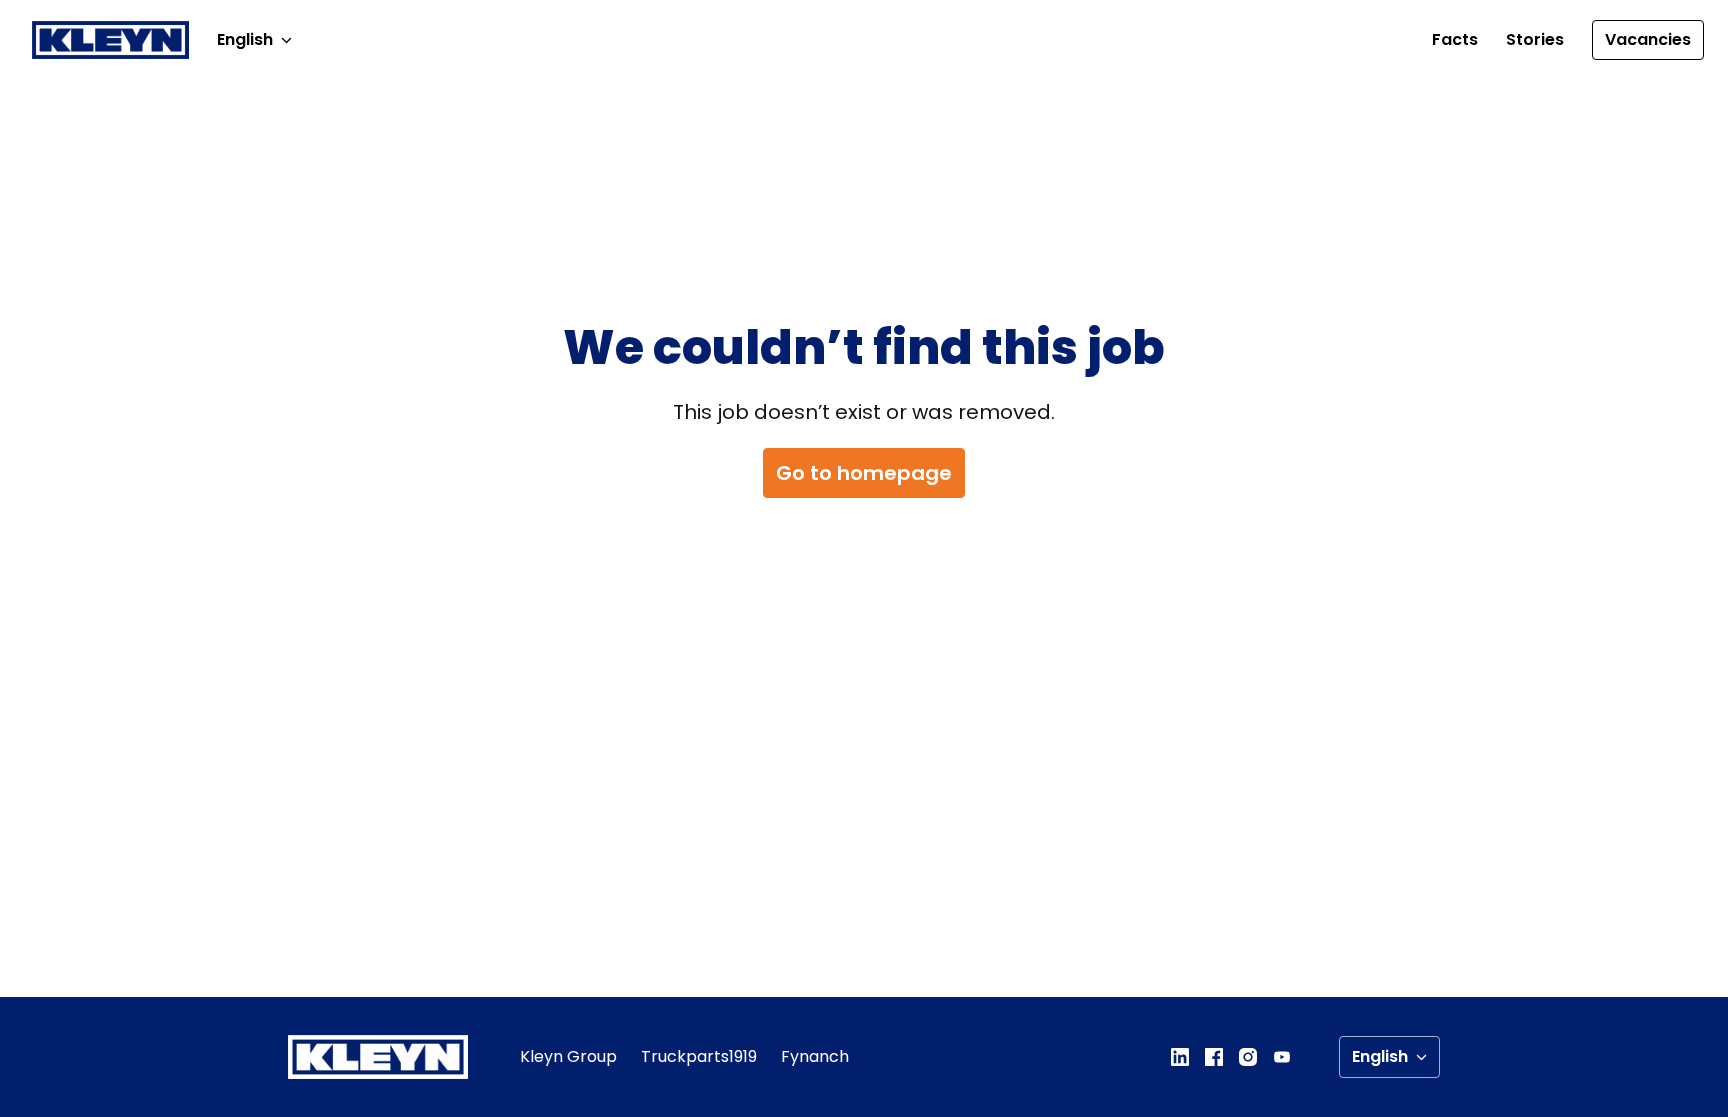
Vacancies (1648, 39)
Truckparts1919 (699, 1056)
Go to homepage (864, 473)
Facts (1455, 39)
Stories (1535, 39)
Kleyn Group (568, 1056)
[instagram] (1248, 1057)
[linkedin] (1180, 1057)
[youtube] (1282, 1057)
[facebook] (1214, 1057)
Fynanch (815, 1056)
